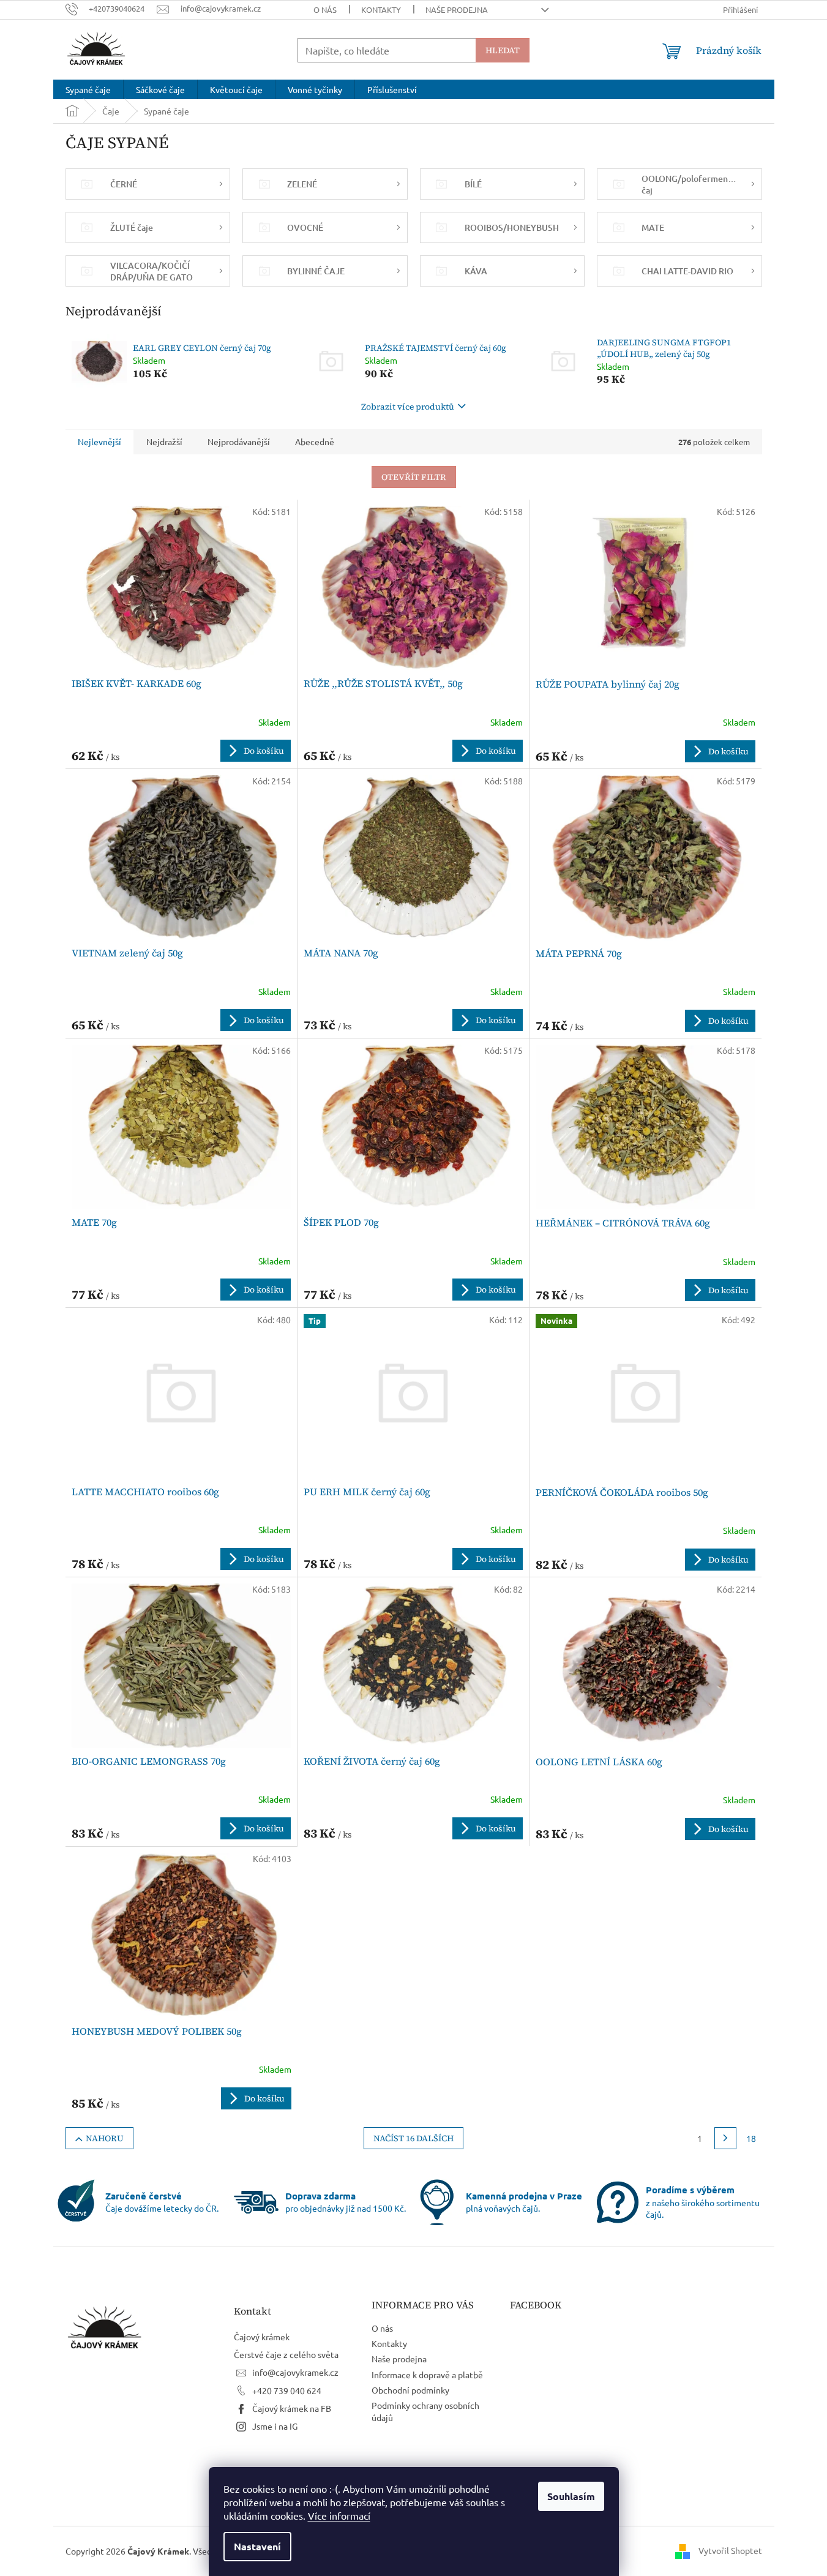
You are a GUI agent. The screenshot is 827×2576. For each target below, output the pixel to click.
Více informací (339, 2515)
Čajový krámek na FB (292, 2408)
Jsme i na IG (275, 2426)
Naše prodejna (457, 9)
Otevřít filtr (414, 477)
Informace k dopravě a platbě (427, 2375)
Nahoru (105, 2138)
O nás (325, 9)
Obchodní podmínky (410, 2390)
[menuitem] (88, 89)
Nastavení (257, 2546)
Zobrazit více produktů (408, 407)
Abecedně (315, 441)
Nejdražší (164, 441)
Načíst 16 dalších (413, 2138)
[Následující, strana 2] (725, 2138)
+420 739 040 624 (287, 2390)
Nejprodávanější (239, 441)
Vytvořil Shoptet (730, 2550)
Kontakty (381, 9)
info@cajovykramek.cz (295, 2372)
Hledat (503, 50)
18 (751, 2138)
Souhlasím (571, 2496)
